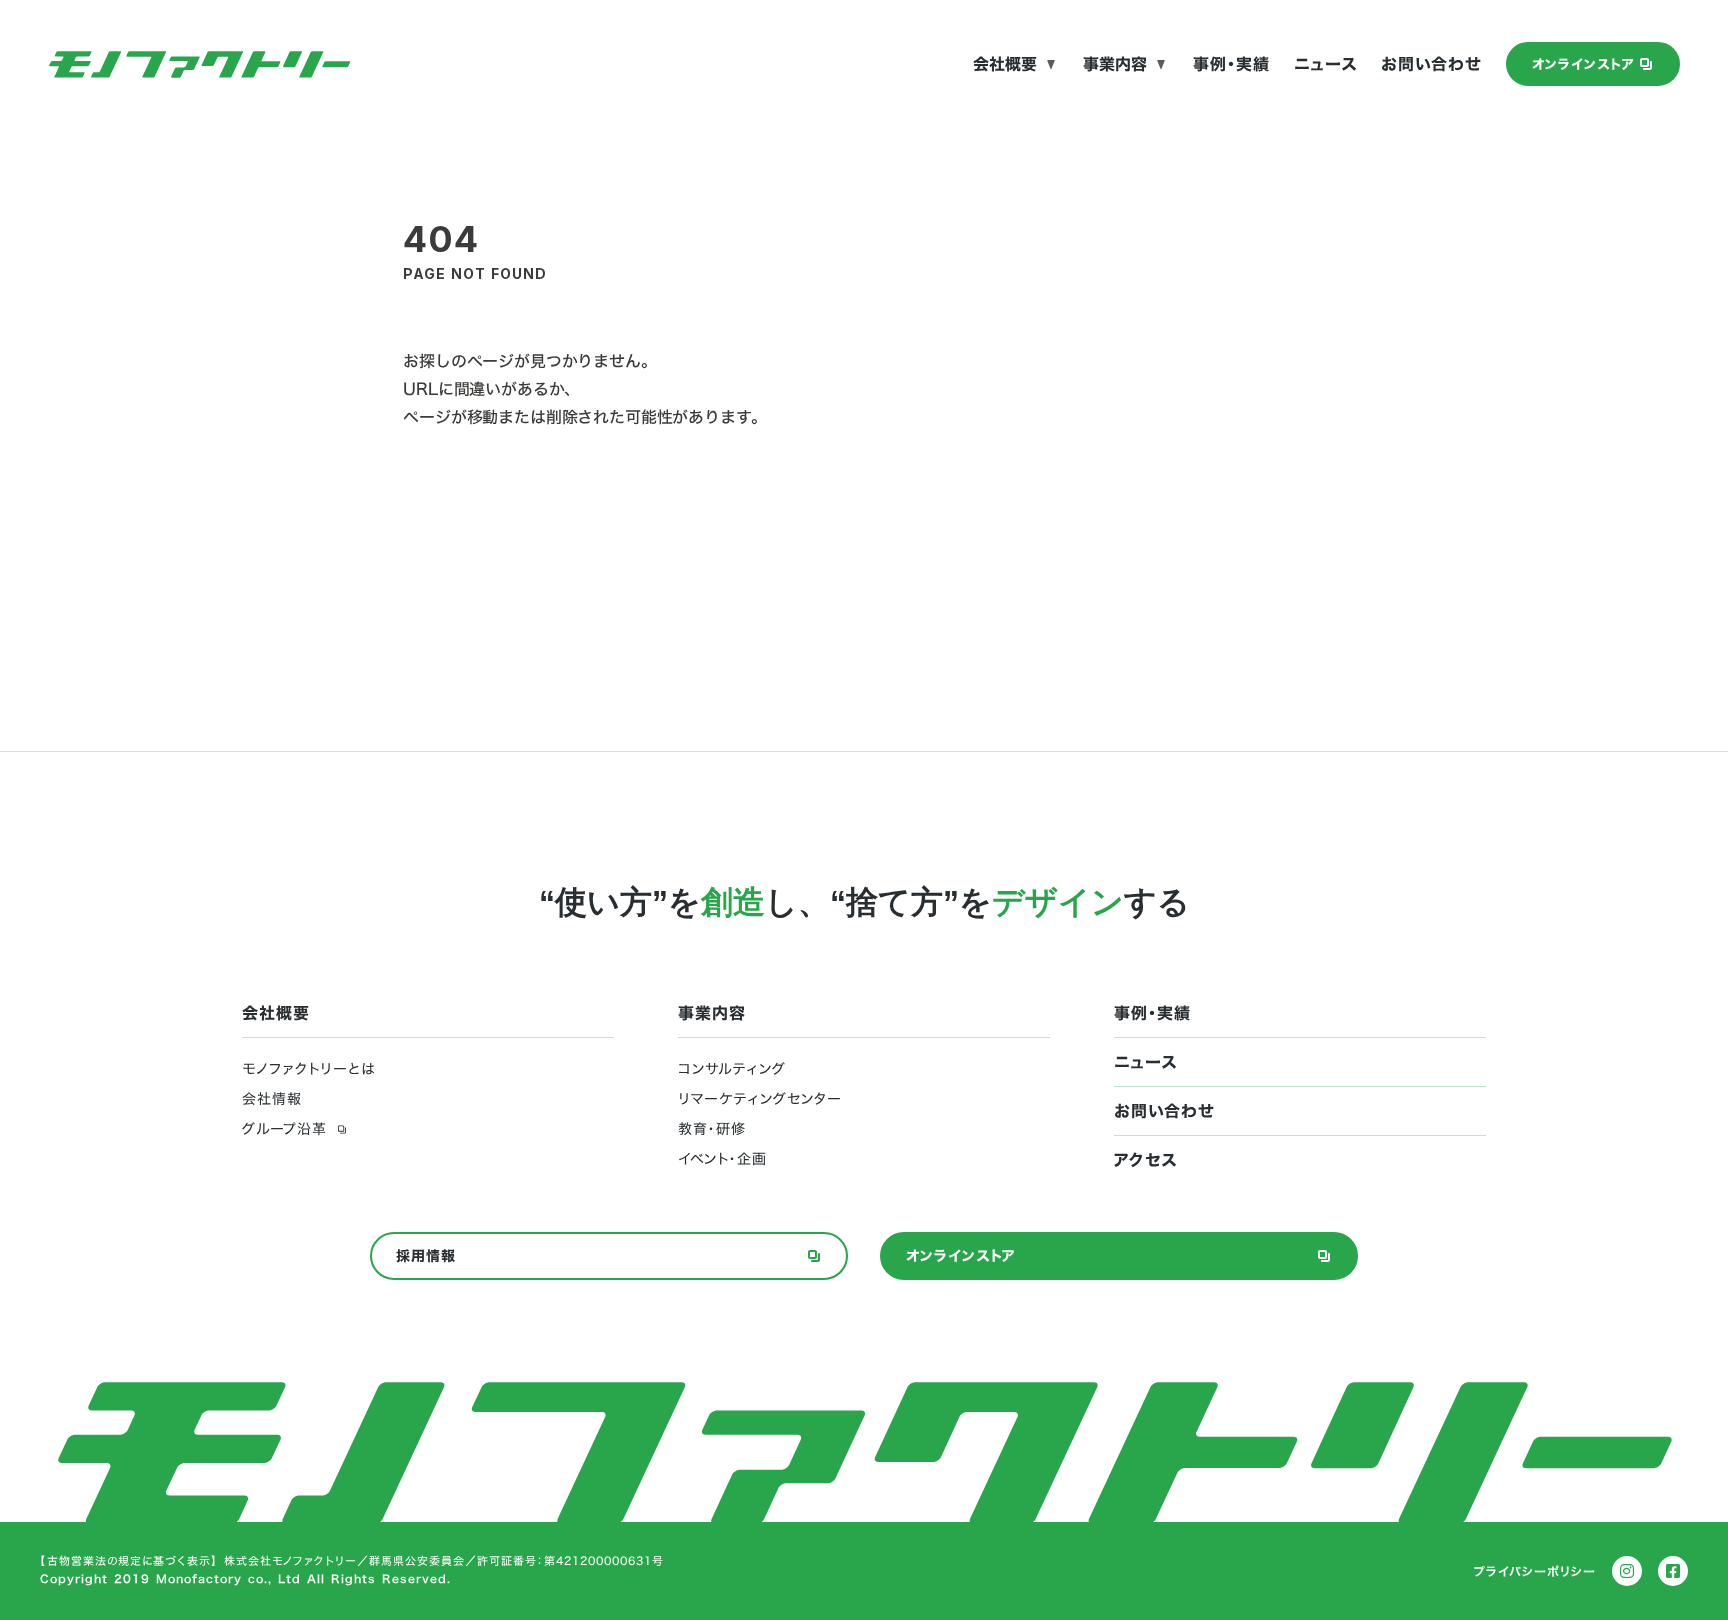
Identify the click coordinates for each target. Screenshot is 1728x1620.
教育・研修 (712, 1129)
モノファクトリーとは (308, 1069)
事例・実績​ (1231, 64)
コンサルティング (732, 1069)
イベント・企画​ (722, 1159)
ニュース (1325, 64)
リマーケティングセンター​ (760, 1099)
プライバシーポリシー (1535, 1571)
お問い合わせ (1431, 64)
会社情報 (272, 1099)
